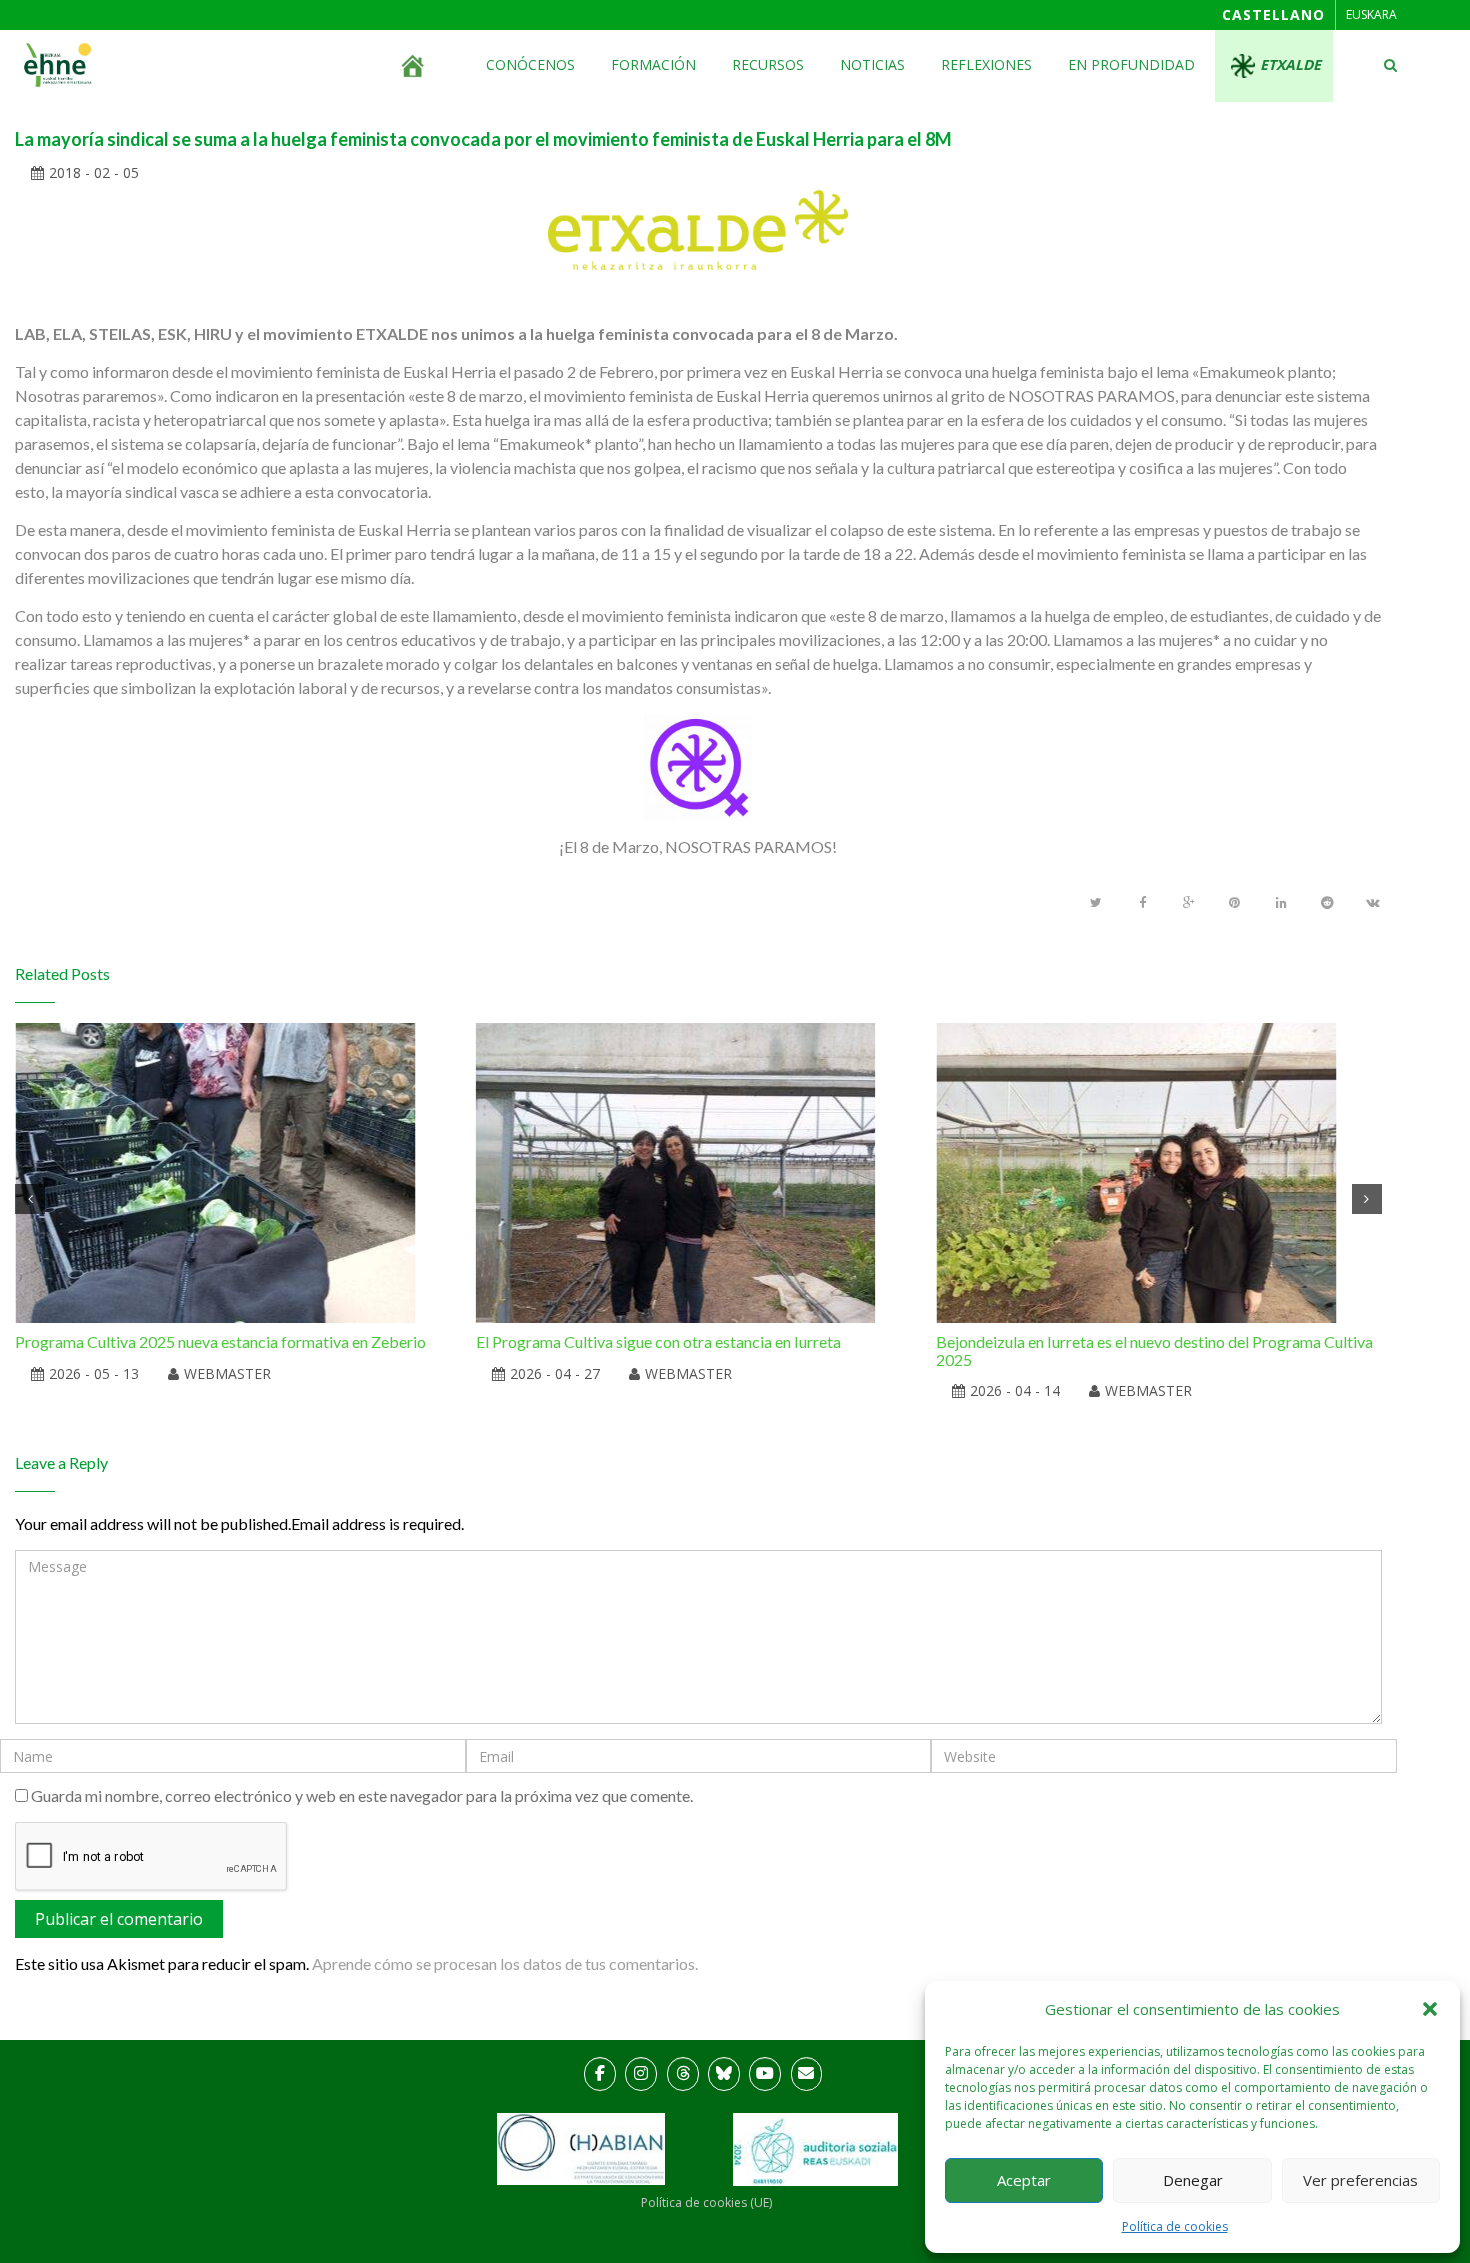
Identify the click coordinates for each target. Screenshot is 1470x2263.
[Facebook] (600, 2074)
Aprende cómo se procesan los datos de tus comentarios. (505, 1963)
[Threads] (683, 2074)
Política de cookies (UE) (706, 2202)
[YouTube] (765, 2074)
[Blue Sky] (724, 2074)
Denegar (1193, 2180)
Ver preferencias (1360, 2180)
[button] (1430, 2009)
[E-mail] (807, 2074)
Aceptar (1024, 2180)
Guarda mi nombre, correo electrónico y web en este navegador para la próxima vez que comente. (362, 1795)
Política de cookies (1175, 2226)
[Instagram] (641, 2074)
